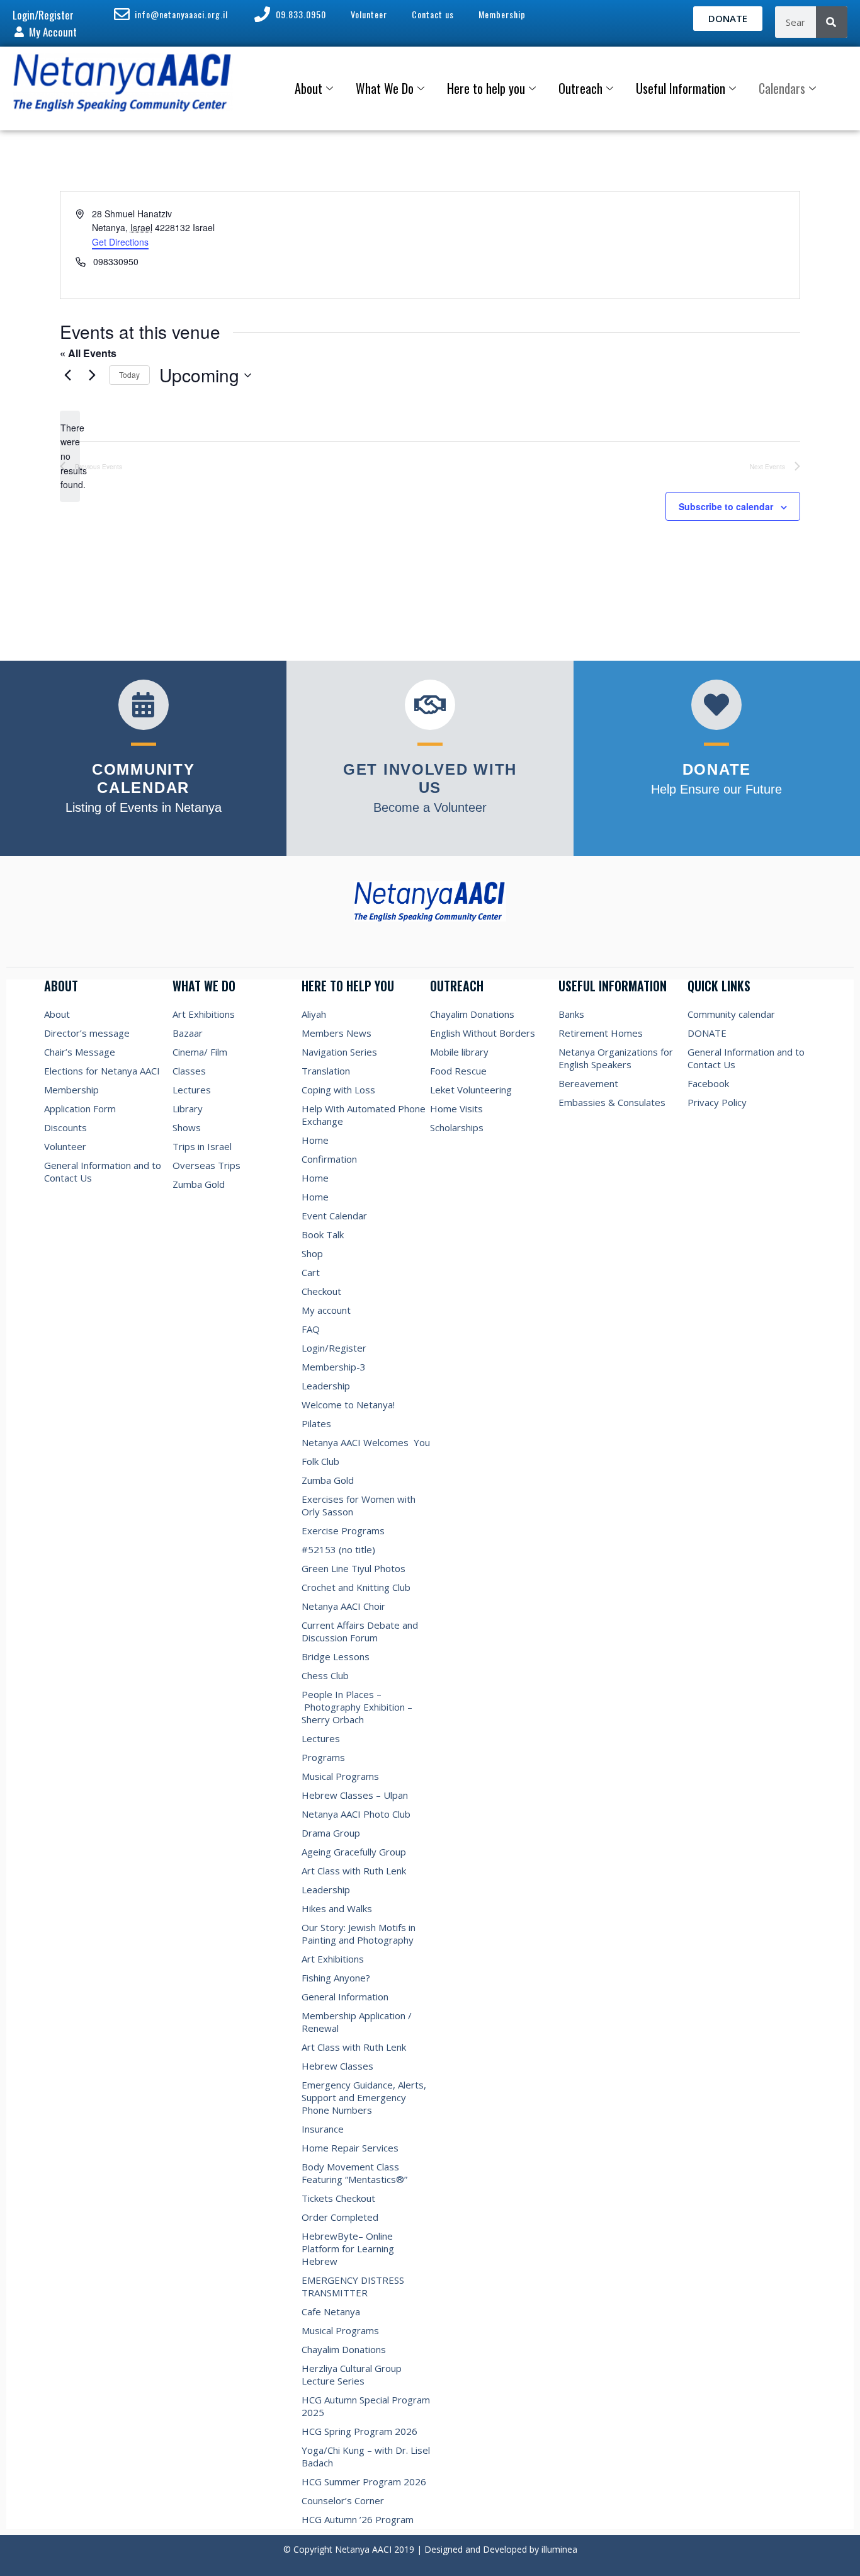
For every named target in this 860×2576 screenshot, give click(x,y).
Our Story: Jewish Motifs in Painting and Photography (359, 1934)
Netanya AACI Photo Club (356, 1814)
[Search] (832, 22)
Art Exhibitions (204, 1014)
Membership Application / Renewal (357, 2022)
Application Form (80, 1108)
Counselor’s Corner (343, 2500)
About (308, 88)
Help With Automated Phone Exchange (364, 1115)
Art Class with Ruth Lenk (354, 1871)
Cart (311, 1272)
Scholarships (457, 1127)
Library (188, 1108)
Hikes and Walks (337, 1908)
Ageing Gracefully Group (354, 1852)
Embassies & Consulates (612, 1102)
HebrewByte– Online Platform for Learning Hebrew (348, 2248)
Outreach (580, 88)
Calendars (782, 88)
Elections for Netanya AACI (102, 1071)
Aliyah (314, 1014)
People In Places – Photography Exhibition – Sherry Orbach (357, 1707)
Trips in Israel (202, 1146)
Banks (571, 1014)
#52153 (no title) (338, 1549)
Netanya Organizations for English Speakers (616, 1058)
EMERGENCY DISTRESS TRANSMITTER (353, 2286)
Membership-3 (334, 1367)
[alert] (70, 456)
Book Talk (323, 1234)
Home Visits (456, 1108)
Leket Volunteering (471, 1090)
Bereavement (588, 1083)
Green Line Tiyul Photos (354, 1568)
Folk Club (320, 1461)
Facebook (708, 1083)
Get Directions (120, 242)
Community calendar (731, 1014)
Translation (326, 1071)
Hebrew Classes (337, 2066)
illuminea (559, 2549)
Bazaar (188, 1033)
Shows (187, 1127)
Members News (337, 1033)
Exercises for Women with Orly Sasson (359, 1505)
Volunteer (65, 1146)
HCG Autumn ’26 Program (358, 2519)
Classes (189, 1071)
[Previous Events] (67, 375)
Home (315, 1140)
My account (326, 1310)
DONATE (707, 1033)
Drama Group (331, 1833)
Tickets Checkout (338, 2198)
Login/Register (334, 1348)
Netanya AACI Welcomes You (366, 1442)
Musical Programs (340, 1776)
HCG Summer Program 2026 (364, 2482)
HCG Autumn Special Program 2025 (366, 2406)
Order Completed (340, 2217)
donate (717, 769)
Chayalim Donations (344, 2349)
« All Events (88, 353)
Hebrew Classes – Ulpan (355, 1795)
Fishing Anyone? (336, 1978)
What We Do (385, 88)
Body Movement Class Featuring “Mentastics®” (354, 2173)
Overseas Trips (207, 1165)
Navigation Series (339, 1052)
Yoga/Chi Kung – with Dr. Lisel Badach (366, 2456)
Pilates (316, 1423)
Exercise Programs (343, 1530)
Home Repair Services (350, 2148)
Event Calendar (334, 1216)
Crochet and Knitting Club (356, 1587)
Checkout (321, 1291)
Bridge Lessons (336, 1656)
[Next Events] (92, 375)
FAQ (311, 1329)
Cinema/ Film (200, 1052)
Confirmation (329, 1159)
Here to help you (486, 88)
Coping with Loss (338, 1090)
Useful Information (681, 88)
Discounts (65, 1127)
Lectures (192, 1090)
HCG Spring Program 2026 (359, 2431)
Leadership (326, 1386)
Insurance (323, 2129)
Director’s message (87, 1033)
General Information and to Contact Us (103, 1171)
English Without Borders (483, 1033)
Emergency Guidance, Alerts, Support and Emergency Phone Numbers (364, 2097)
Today (129, 374)
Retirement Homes (601, 1033)
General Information (345, 1997)
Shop (312, 1253)
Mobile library (459, 1052)
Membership (71, 1090)
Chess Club (325, 1675)
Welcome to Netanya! (348, 1405)
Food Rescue (458, 1071)
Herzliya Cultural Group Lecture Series (352, 2374)
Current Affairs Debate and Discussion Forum (360, 1631)
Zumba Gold (199, 1184)
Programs (323, 1757)
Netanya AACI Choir (343, 1606)
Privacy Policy (717, 1102)
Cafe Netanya (331, 2311)
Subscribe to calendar (726, 506)
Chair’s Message (80, 1052)
